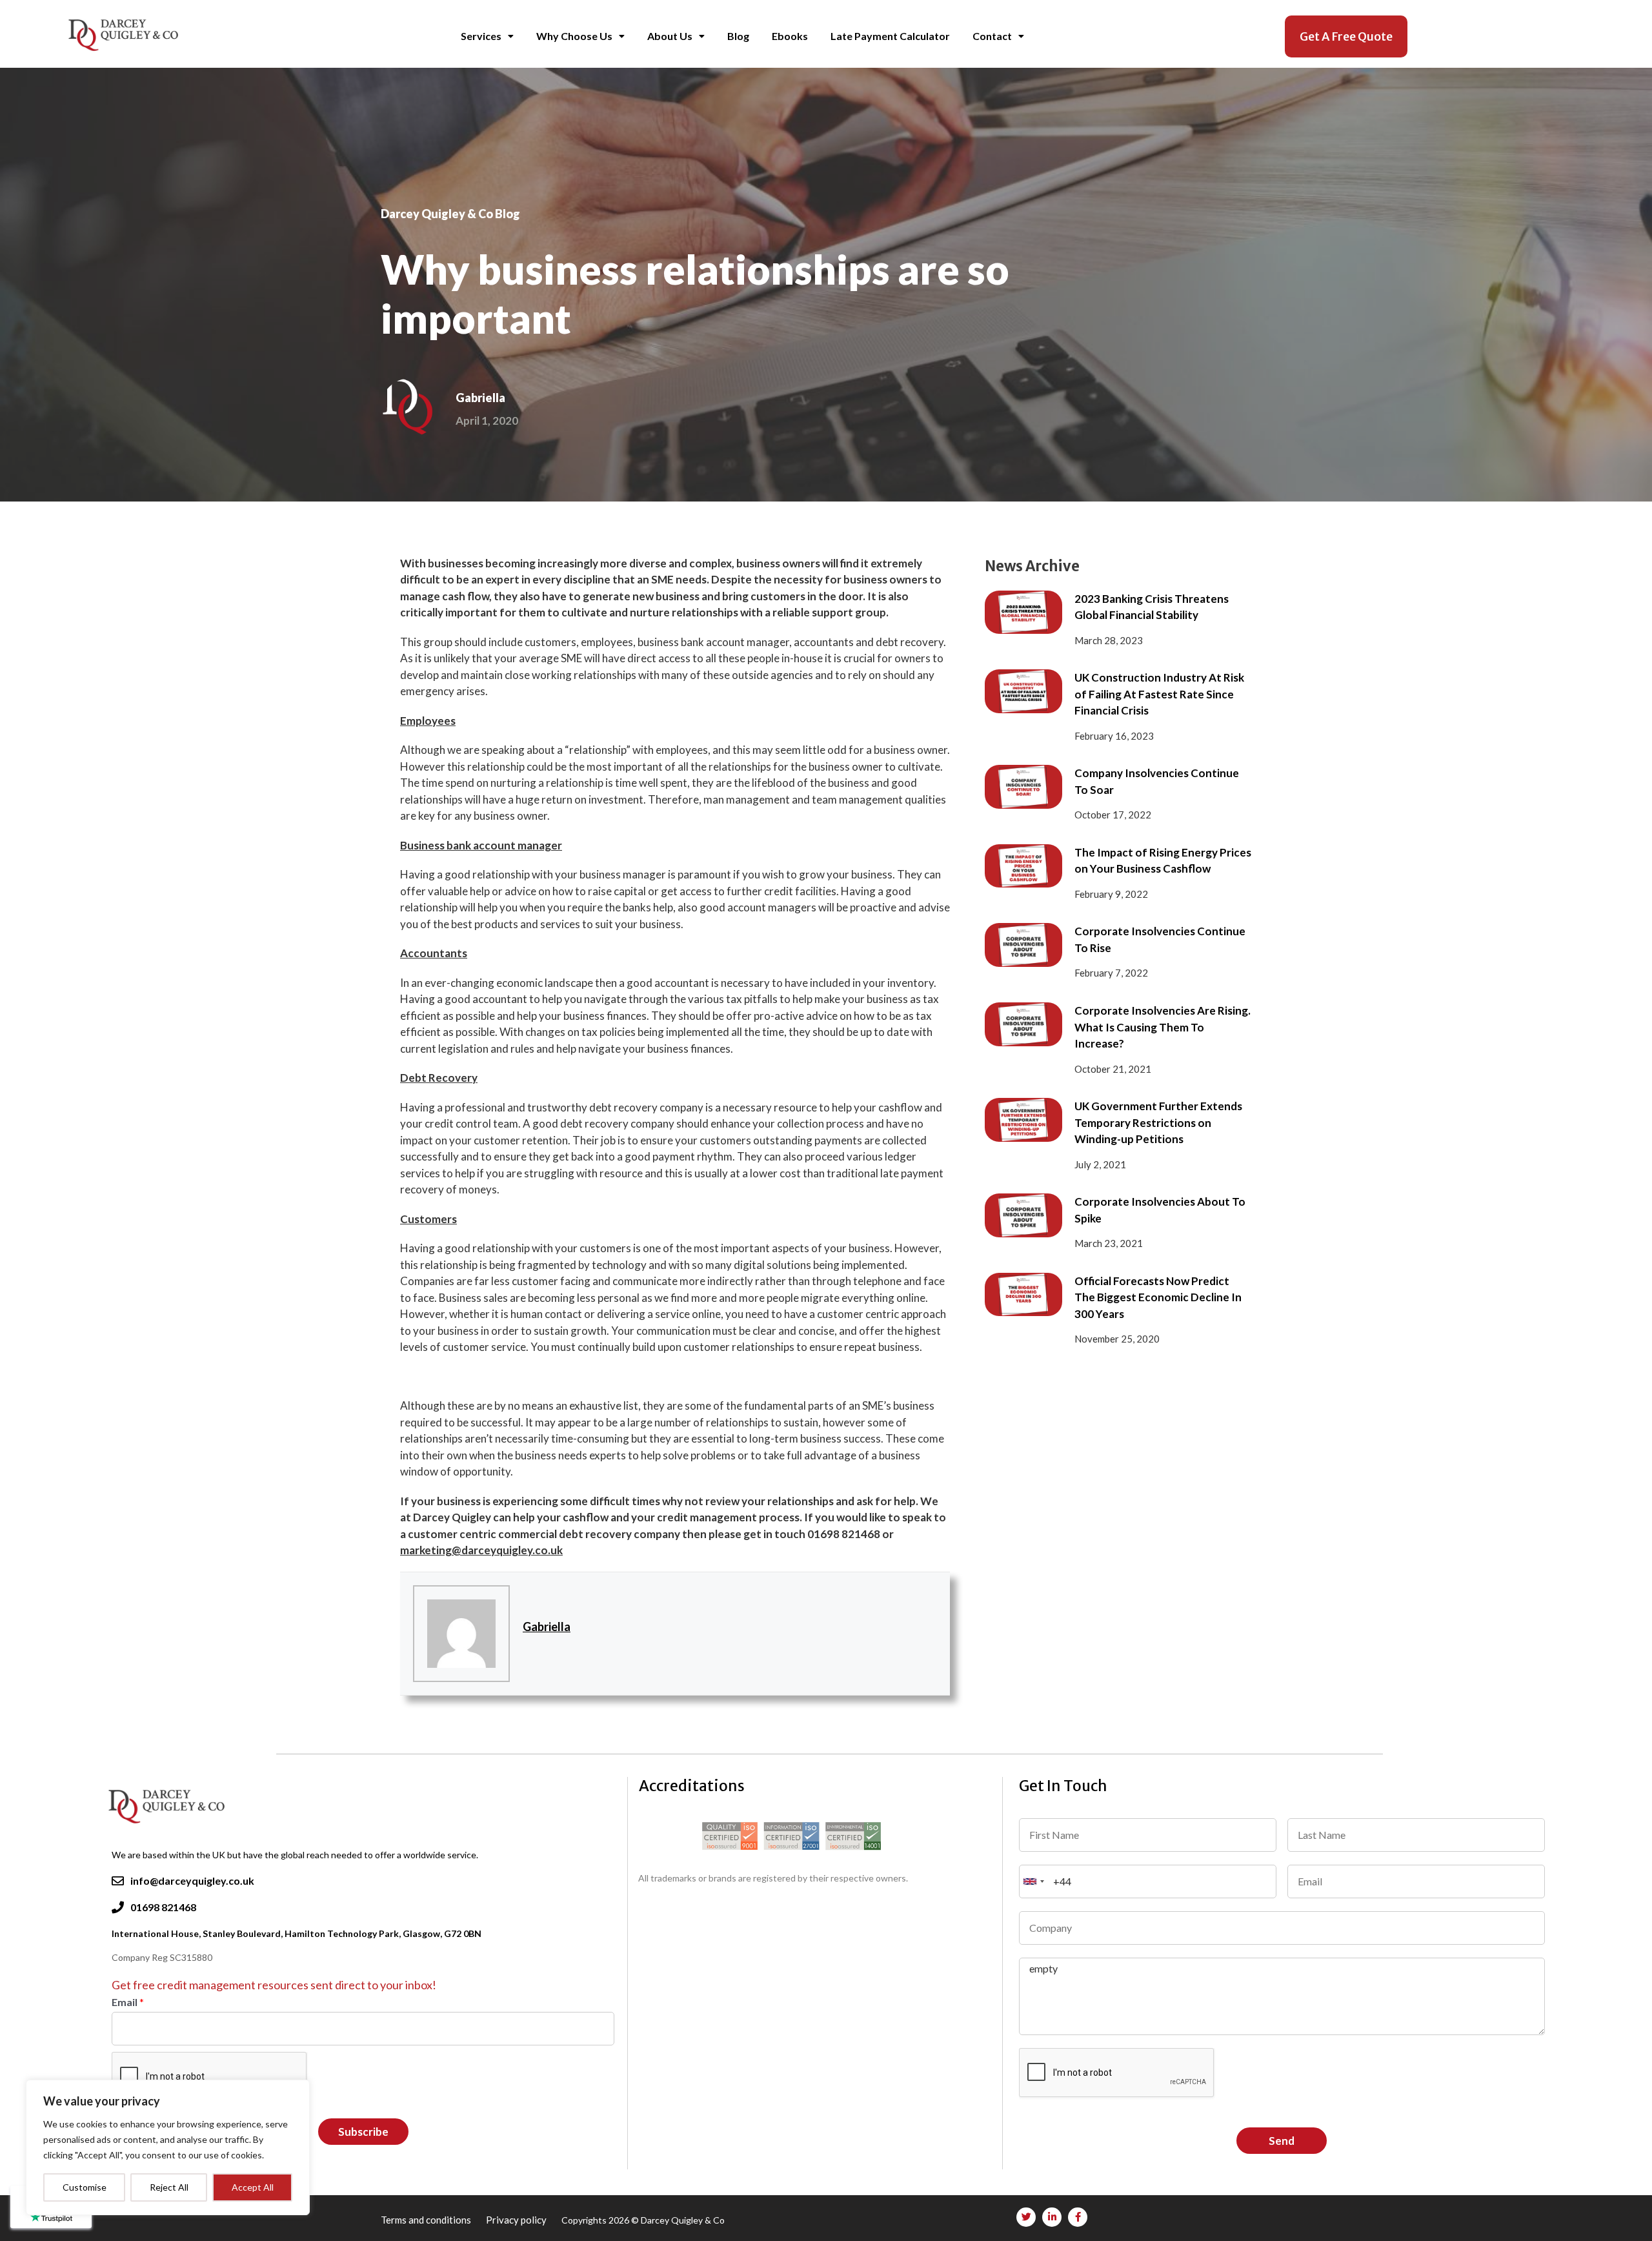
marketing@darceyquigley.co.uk (481, 1550)
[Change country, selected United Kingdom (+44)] (1034, 1881)
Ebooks (790, 36)
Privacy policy (517, 2220)
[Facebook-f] (1078, 2217)
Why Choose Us (574, 36)
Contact (992, 36)
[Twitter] (1026, 2217)
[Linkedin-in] (1052, 2217)
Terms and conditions (427, 2220)
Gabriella (547, 1627)
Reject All (169, 2187)
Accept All (253, 2187)
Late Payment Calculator (890, 36)
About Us (670, 36)
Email (128, 2002)
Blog (738, 36)
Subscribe (363, 2132)
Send (1282, 2141)
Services (481, 36)
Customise (85, 2187)
